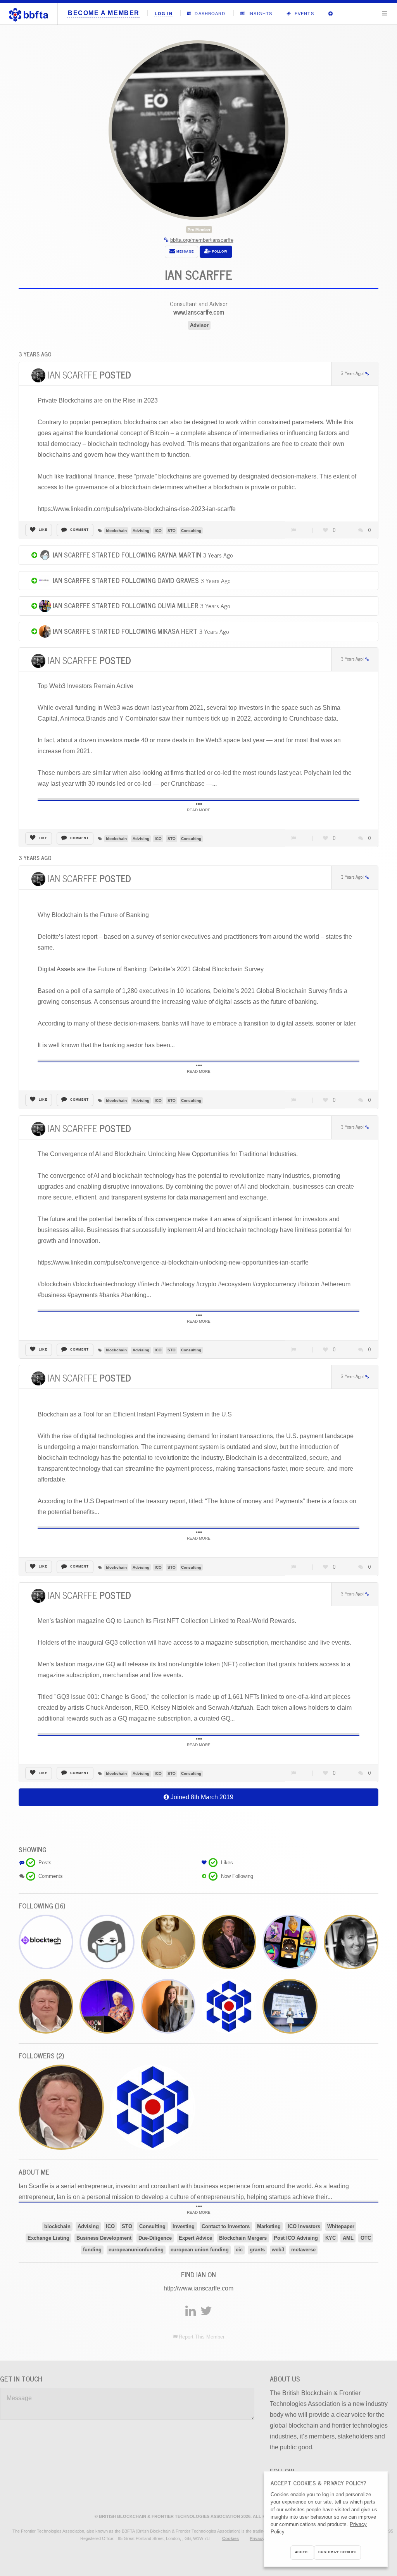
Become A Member (104, 13)
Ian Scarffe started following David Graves (125, 580)
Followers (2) (41, 2055)
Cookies (230, 2538)
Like (43, 530)
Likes (227, 1863)
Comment (79, 530)
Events (303, 14)
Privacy (257, 2538)
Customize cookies (337, 2552)
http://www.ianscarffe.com (198, 2288)
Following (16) (42, 1906)
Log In (164, 14)
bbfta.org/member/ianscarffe (202, 240)
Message (184, 252)
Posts (45, 1863)
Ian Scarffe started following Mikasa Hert (124, 631)
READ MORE (199, 810)
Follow (219, 252)
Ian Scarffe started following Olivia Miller (125, 605)
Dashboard (209, 14)
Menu (385, 13)
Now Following (237, 1876)
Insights (260, 14)
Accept (302, 2552)
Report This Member (202, 2337)
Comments (51, 1876)
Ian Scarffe (89, 374)
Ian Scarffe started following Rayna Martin (126, 555)
